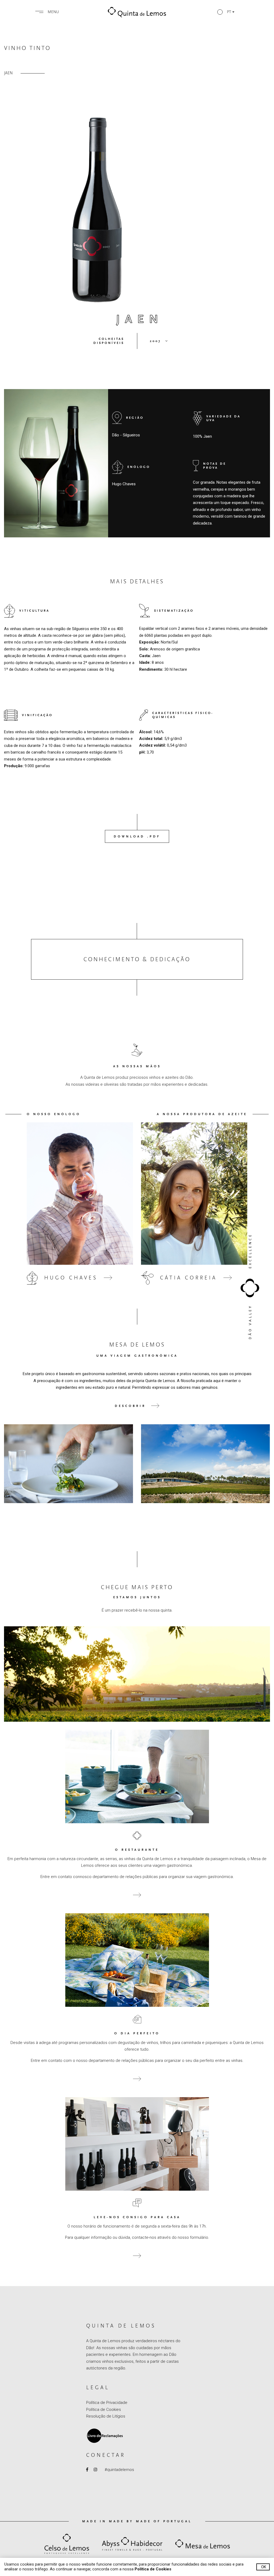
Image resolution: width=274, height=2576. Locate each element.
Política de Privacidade (107, 2403)
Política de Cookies (104, 2410)
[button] (226, 12)
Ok (264, 2567)
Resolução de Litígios (106, 2416)
